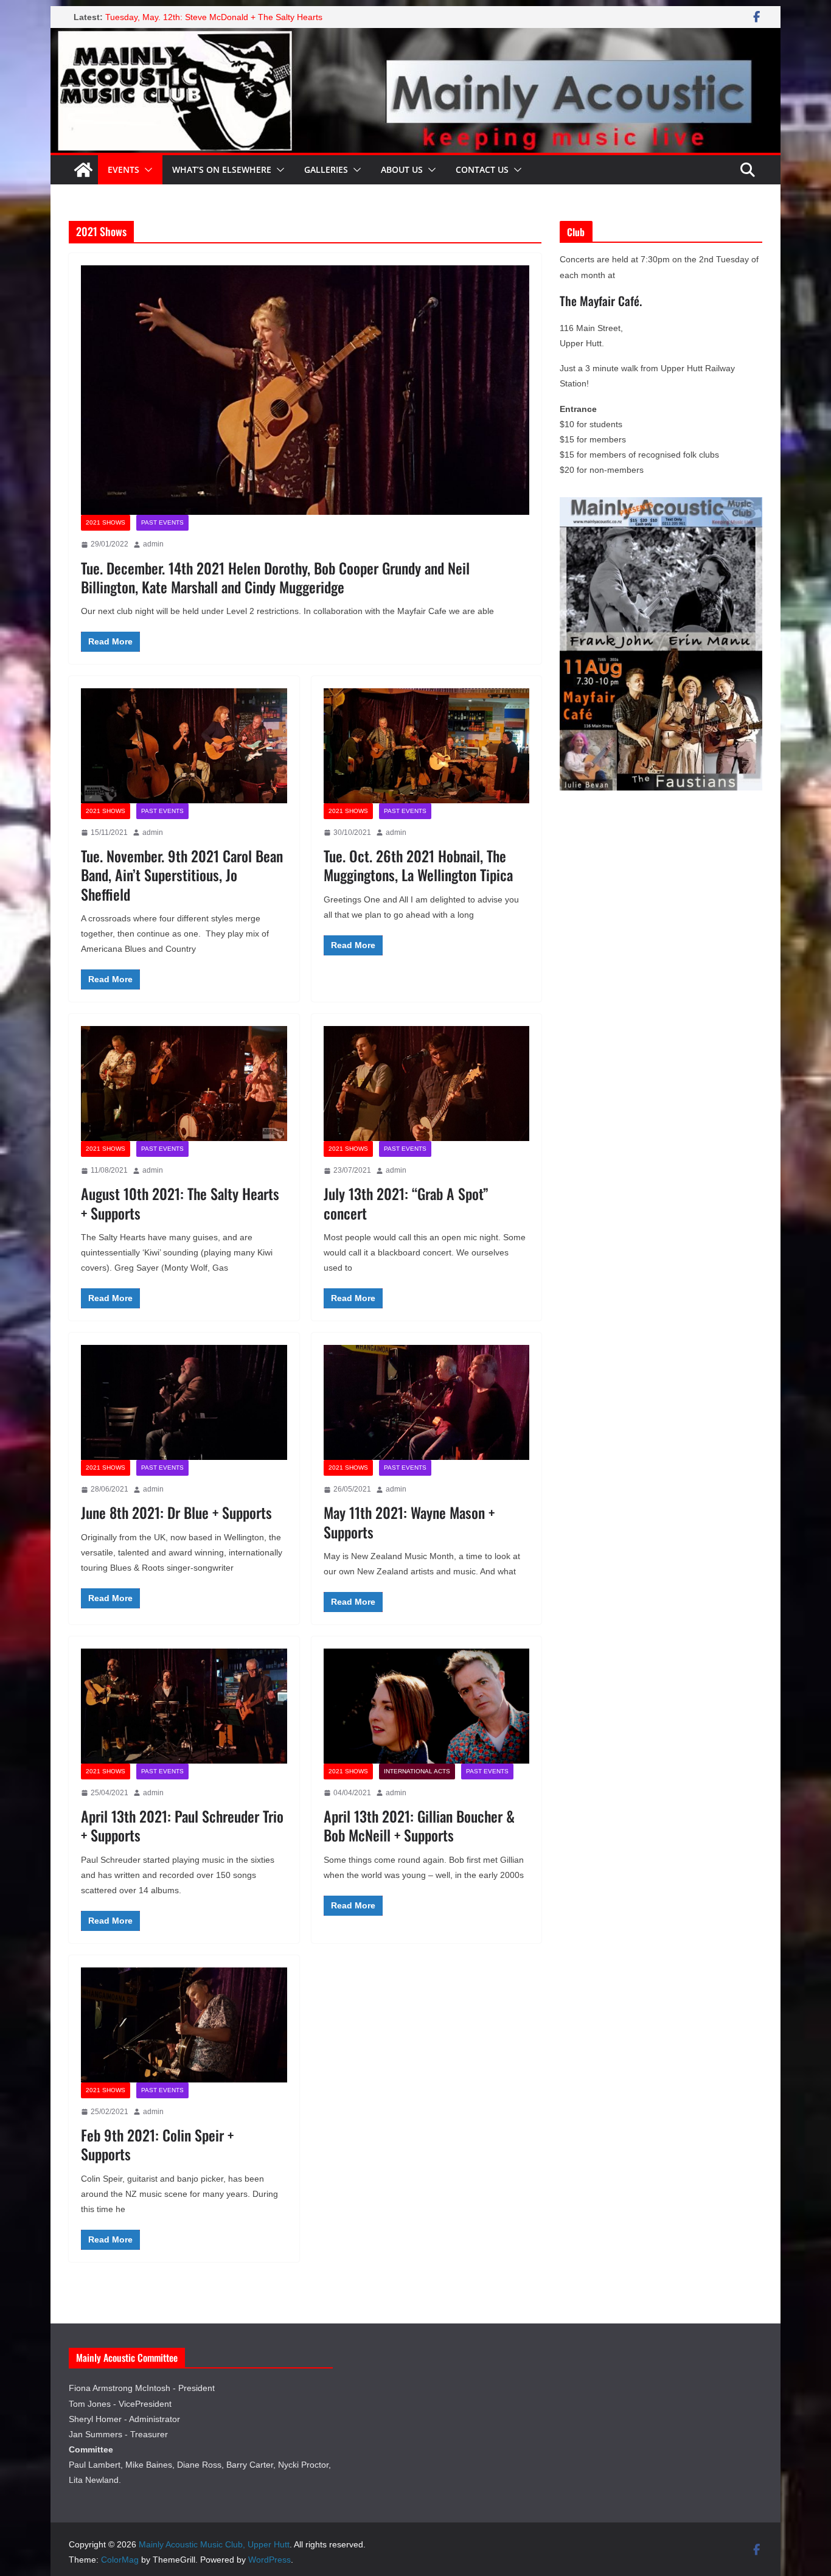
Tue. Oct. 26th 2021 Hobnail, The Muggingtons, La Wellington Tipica (418, 865)
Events (123, 169)
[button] (146, 170)
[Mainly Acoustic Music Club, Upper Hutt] (415, 36)
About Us (402, 169)
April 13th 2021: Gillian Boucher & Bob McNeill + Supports (419, 1825)
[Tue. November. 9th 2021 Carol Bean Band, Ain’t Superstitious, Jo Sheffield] (184, 745)
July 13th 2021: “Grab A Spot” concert (406, 1203)
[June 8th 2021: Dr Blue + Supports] (184, 1402)
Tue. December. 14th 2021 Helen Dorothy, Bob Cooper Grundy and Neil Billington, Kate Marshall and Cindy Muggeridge (275, 577)
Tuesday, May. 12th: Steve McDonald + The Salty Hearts (214, 17)
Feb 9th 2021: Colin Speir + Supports (157, 2144)
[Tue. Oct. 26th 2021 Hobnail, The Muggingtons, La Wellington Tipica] (427, 745)
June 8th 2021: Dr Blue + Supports (176, 1512)
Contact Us (482, 169)
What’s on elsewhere (222, 169)
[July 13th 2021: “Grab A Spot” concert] (427, 1083)
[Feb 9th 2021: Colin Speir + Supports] (184, 2025)
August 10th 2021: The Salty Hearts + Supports (180, 1203)
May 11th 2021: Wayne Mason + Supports (409, 1522)
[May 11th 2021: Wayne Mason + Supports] (427, 1402)
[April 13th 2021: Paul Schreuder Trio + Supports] (184, 1706)
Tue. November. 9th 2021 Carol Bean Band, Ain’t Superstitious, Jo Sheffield (182, 874)
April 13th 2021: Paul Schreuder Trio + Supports (182, 1825)
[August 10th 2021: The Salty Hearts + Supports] (184, 1083)
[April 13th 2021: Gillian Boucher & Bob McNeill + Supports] (427, 1706)
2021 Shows (106, 522)
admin (153, 544)
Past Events (162, 522)
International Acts (417, 1771)
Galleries (326, 169)
